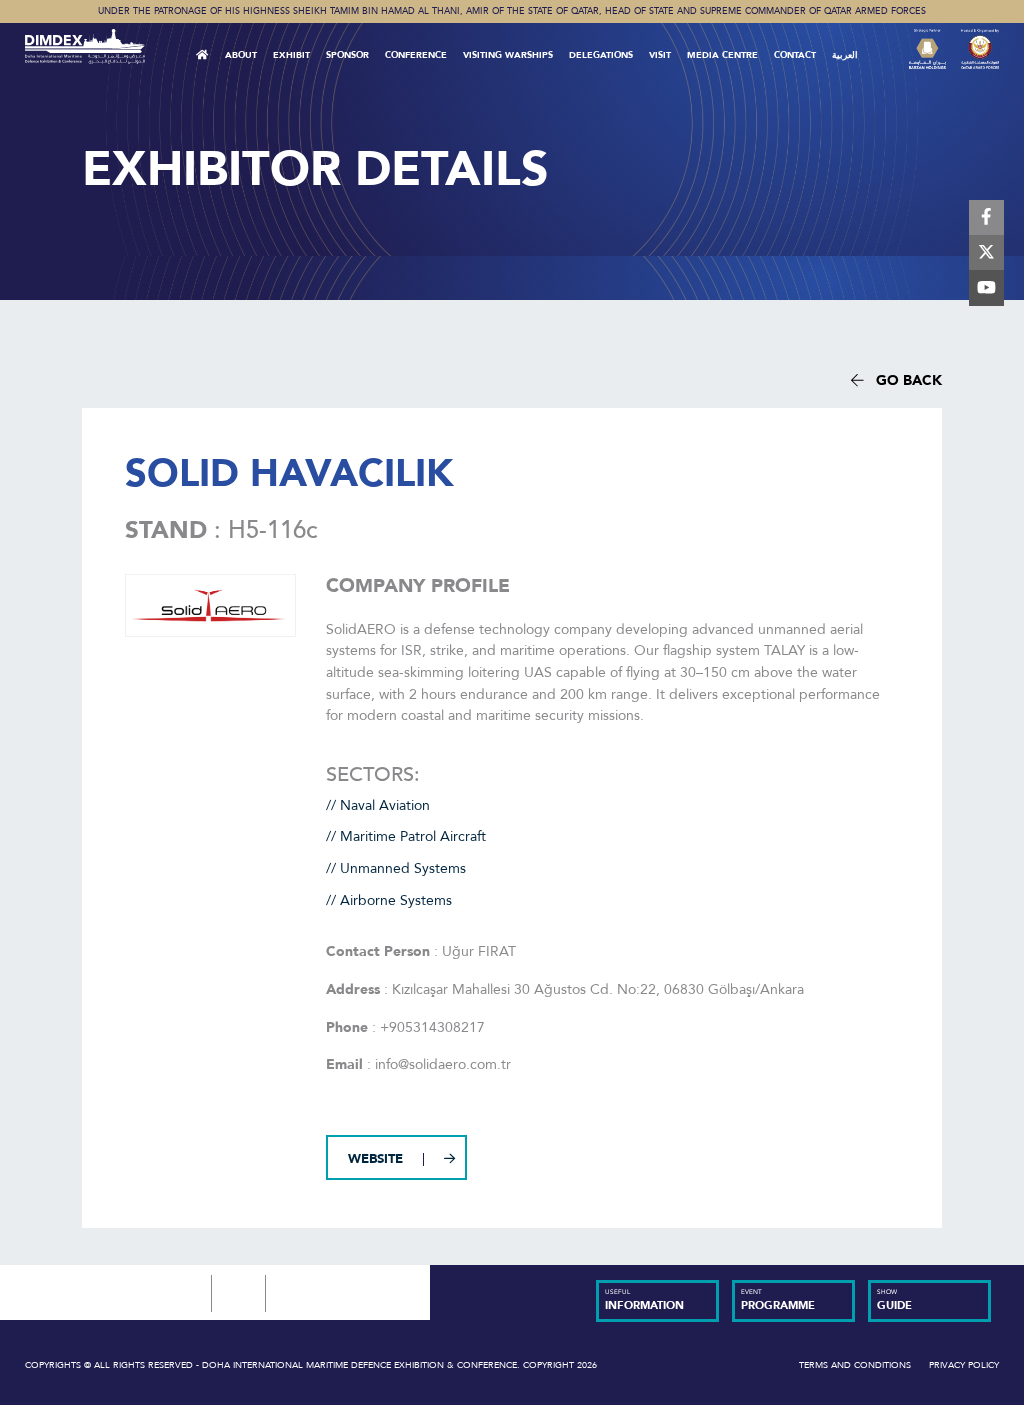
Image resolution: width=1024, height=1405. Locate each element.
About (241, 55)
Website (375, 1159)
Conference (416, 55)
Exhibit (291, 55)
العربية (845, 55)
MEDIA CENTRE (722, 55)
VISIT (660, 55)
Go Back (903, 380)
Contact (795, 55)
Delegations (601, 55)
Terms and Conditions (855, 1365)
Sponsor (347, 55)
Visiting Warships (508, 55)
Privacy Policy (964, 1365)
